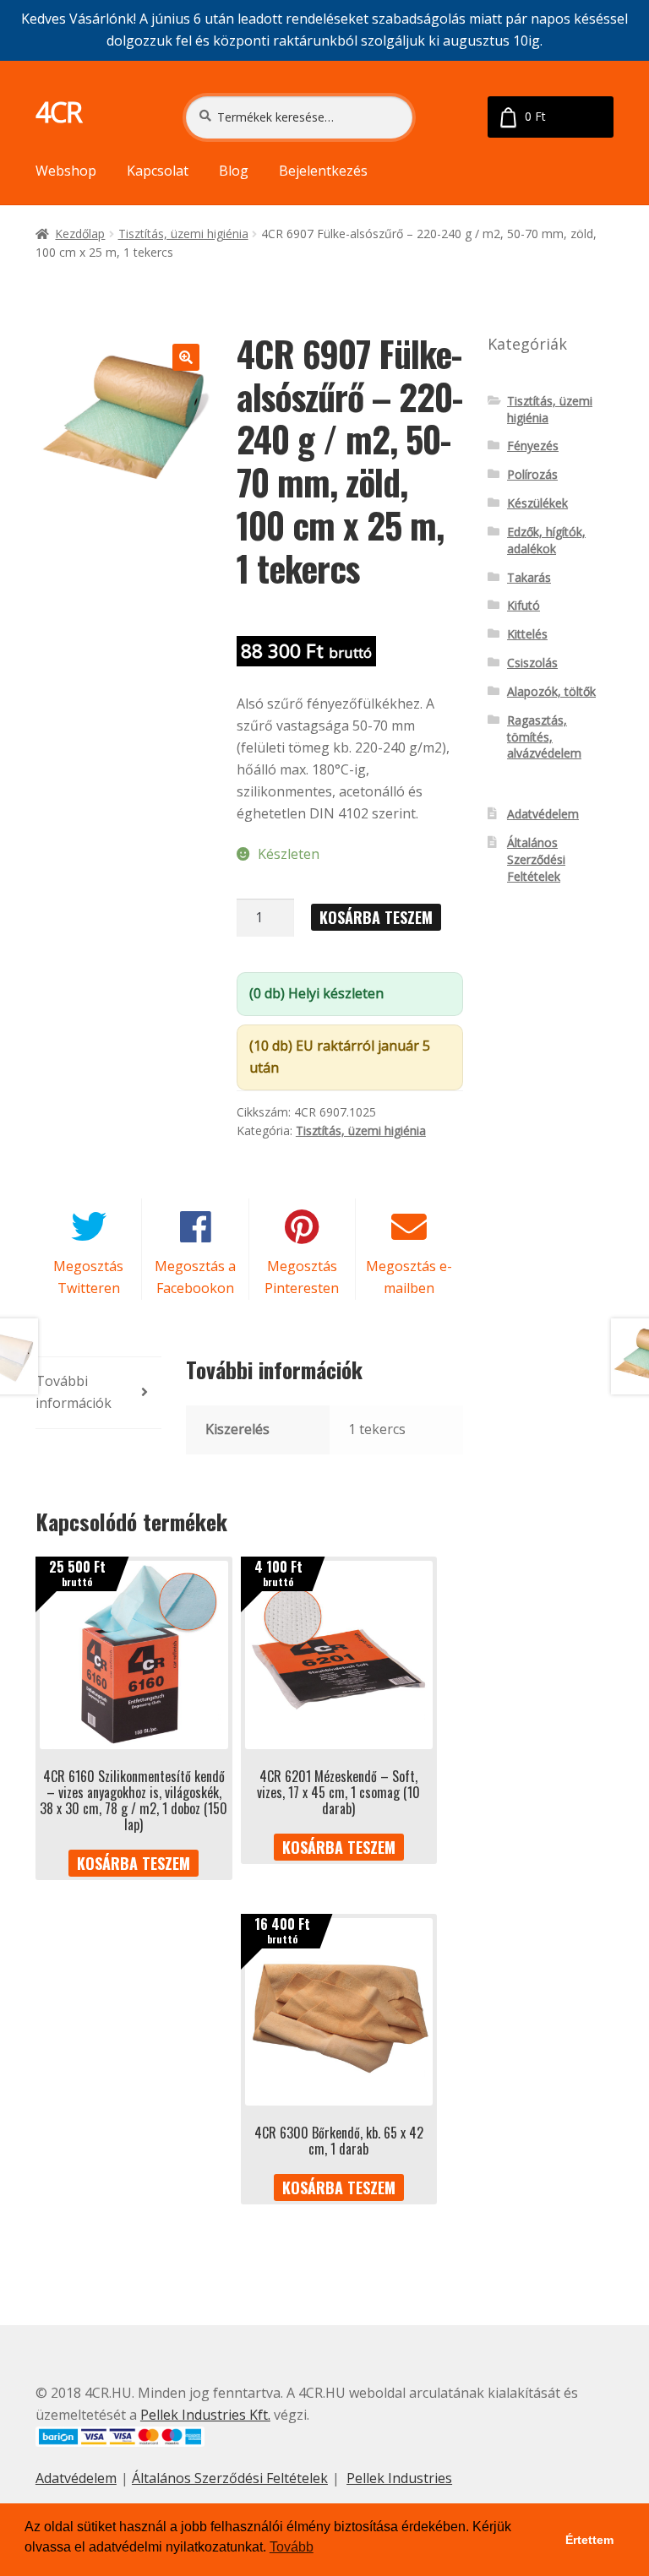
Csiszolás (532, 663)
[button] (186, 357)
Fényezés (533, 446)
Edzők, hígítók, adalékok (546, 540)
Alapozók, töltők (551, 691)
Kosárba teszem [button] (134, 1863)
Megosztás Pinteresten (302, 1277)
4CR (59, 112)
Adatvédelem (543, 814)
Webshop (66, 171)
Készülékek (537, 503)
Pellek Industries (399, 2478)
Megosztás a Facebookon (195, 1277)
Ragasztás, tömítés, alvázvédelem (544, 737)
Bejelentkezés (323, 171)
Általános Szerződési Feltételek (536, 859)
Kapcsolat (158, 171)
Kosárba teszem (376, 917)
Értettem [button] (589, 2540)
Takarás (529, 577)
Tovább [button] (292, 2547)
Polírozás (532, 474)
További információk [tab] (74, 1392)
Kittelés (527, 634)
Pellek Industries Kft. (205, 2415)
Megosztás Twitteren (88, 1277)
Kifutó (524, 605)
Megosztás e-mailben (409, 1277)
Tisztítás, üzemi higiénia (183, 234)
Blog (234, 171)
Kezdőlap (80, 234)
